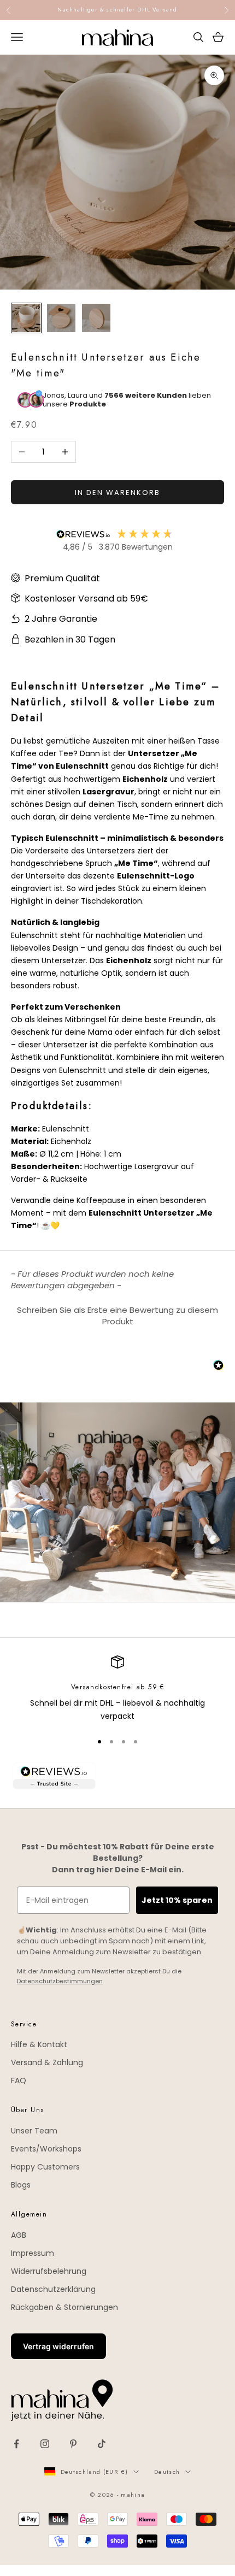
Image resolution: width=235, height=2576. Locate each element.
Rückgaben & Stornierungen (64, 2307)
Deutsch (167, 2472)
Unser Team (34, 2131)
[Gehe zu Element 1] (26, 318)
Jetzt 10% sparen (177, 1900)
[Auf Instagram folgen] (45, 2444)
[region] (117, 1689)
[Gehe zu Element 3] (96, 318)
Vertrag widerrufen (58, 2346)
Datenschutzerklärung (53, 2289)
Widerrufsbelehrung (49, 2271)
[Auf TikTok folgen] (102, 2444)
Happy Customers (45, 2167)
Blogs (21, 2185)
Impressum (33, 2253)
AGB (19, 2235)
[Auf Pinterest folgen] (73, 2444)
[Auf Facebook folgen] (16, 2444)
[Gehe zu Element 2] (61, 318)
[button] (117, 1314)
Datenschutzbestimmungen (60, 1981)
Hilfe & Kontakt (39, 2044)
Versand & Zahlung (47, 2062)
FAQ (19, 2080)
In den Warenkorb (117, 493)
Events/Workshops (46, 2149)
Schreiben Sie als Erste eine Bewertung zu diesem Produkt (117, 1316)
